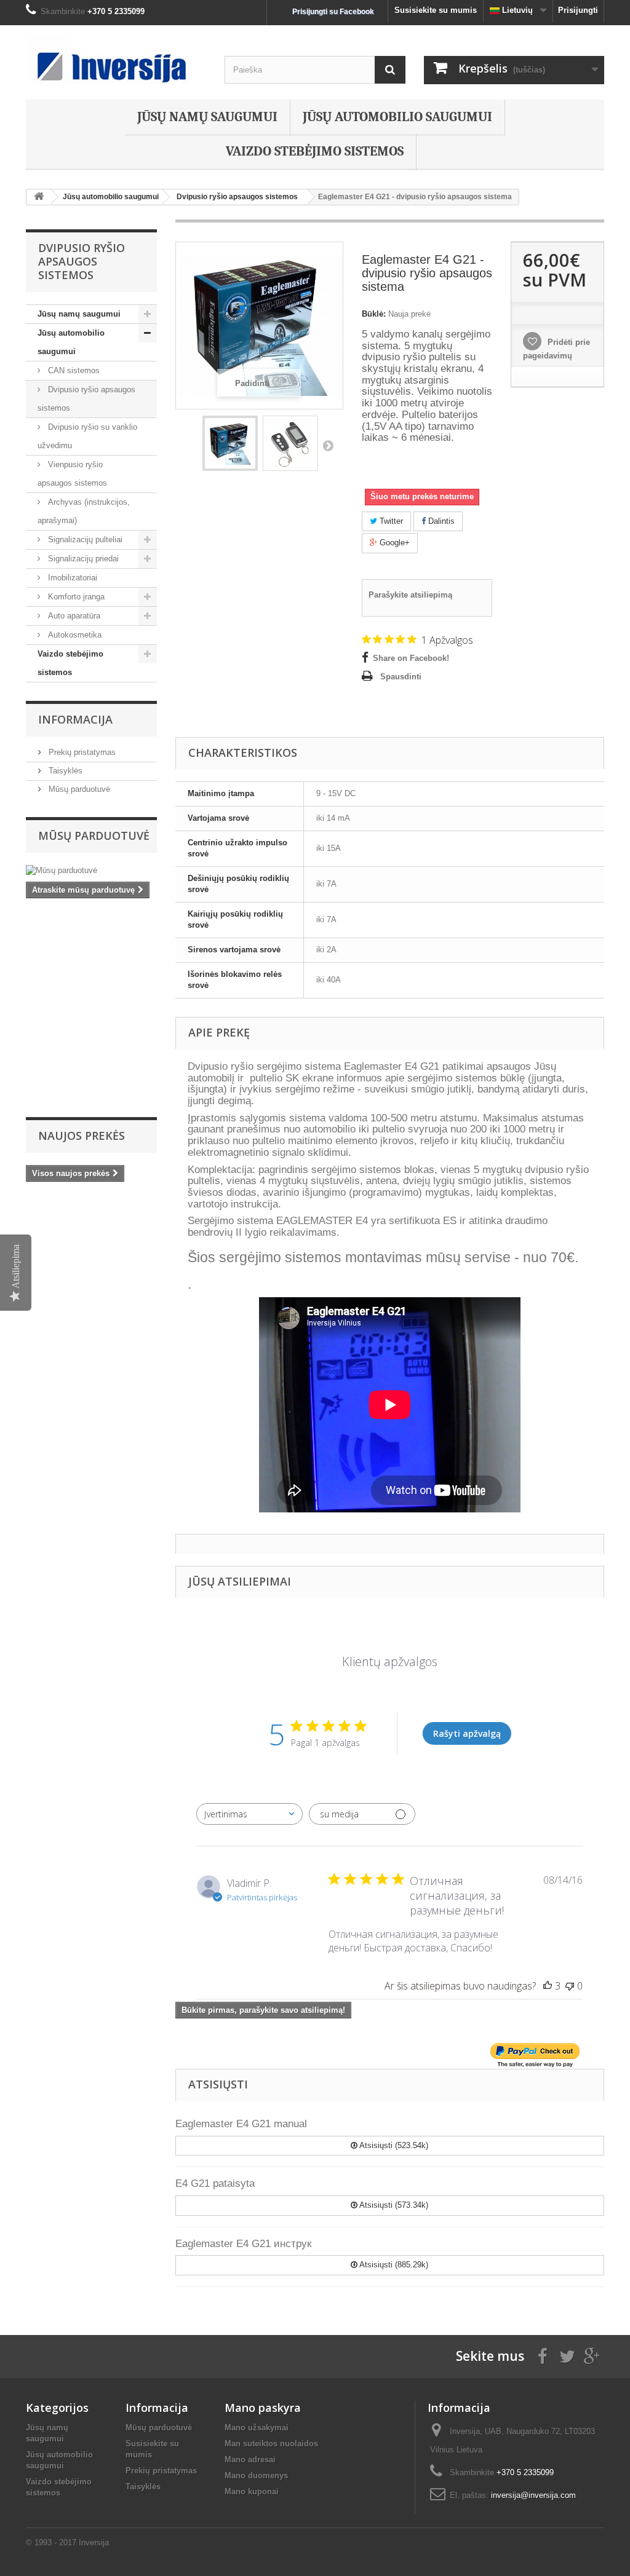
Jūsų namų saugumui (207, 117)
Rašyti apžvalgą (467, 1733)
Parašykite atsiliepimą (410, 595)
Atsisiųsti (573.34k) (393, 2205)
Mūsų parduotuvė (78, 789)
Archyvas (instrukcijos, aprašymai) (84, 511)
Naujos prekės (82, 1136)
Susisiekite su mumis (436, 10)
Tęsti (328, 445)
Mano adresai (250, 2459)
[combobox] (249, 1814)
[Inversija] (116, 59)
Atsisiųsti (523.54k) (393, 2145)
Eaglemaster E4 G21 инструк (243, 2244)
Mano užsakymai (257, 2428)
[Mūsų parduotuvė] (91, 871)
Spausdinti (401, 677)
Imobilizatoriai (71, 578)
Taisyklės (64, 771)
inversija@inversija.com (533, 2495)
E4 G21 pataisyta (215, 2183)
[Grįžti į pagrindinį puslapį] (39, 197)
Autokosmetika (74, 635)
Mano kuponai (252, 2491)
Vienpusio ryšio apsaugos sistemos (72, 474)
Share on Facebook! (411, 658)
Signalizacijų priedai (82, 559)
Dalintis (440, 521)
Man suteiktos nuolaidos (271, 2444)
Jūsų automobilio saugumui (397, 117)
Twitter (390, 521)
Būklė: (374, 314)
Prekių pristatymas (81, 752)
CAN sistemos (73, 370)
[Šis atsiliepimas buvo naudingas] (548, 1986)
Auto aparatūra (73, 616)
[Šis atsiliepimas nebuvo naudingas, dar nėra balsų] (570, 1986)
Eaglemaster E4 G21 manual (241, 2124)
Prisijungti (578, 10)
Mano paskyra (263, 2408)
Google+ (393, 543)
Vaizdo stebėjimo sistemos (315, 151)
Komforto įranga (75, 597)
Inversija (94, 2542)
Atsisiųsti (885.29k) (393, 2265)
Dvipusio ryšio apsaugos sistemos (86, 399)
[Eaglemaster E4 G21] (230, 443)
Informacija (75, 719)
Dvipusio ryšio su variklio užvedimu (87, 436)
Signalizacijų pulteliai (84, 539)
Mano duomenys (256, 2475)
